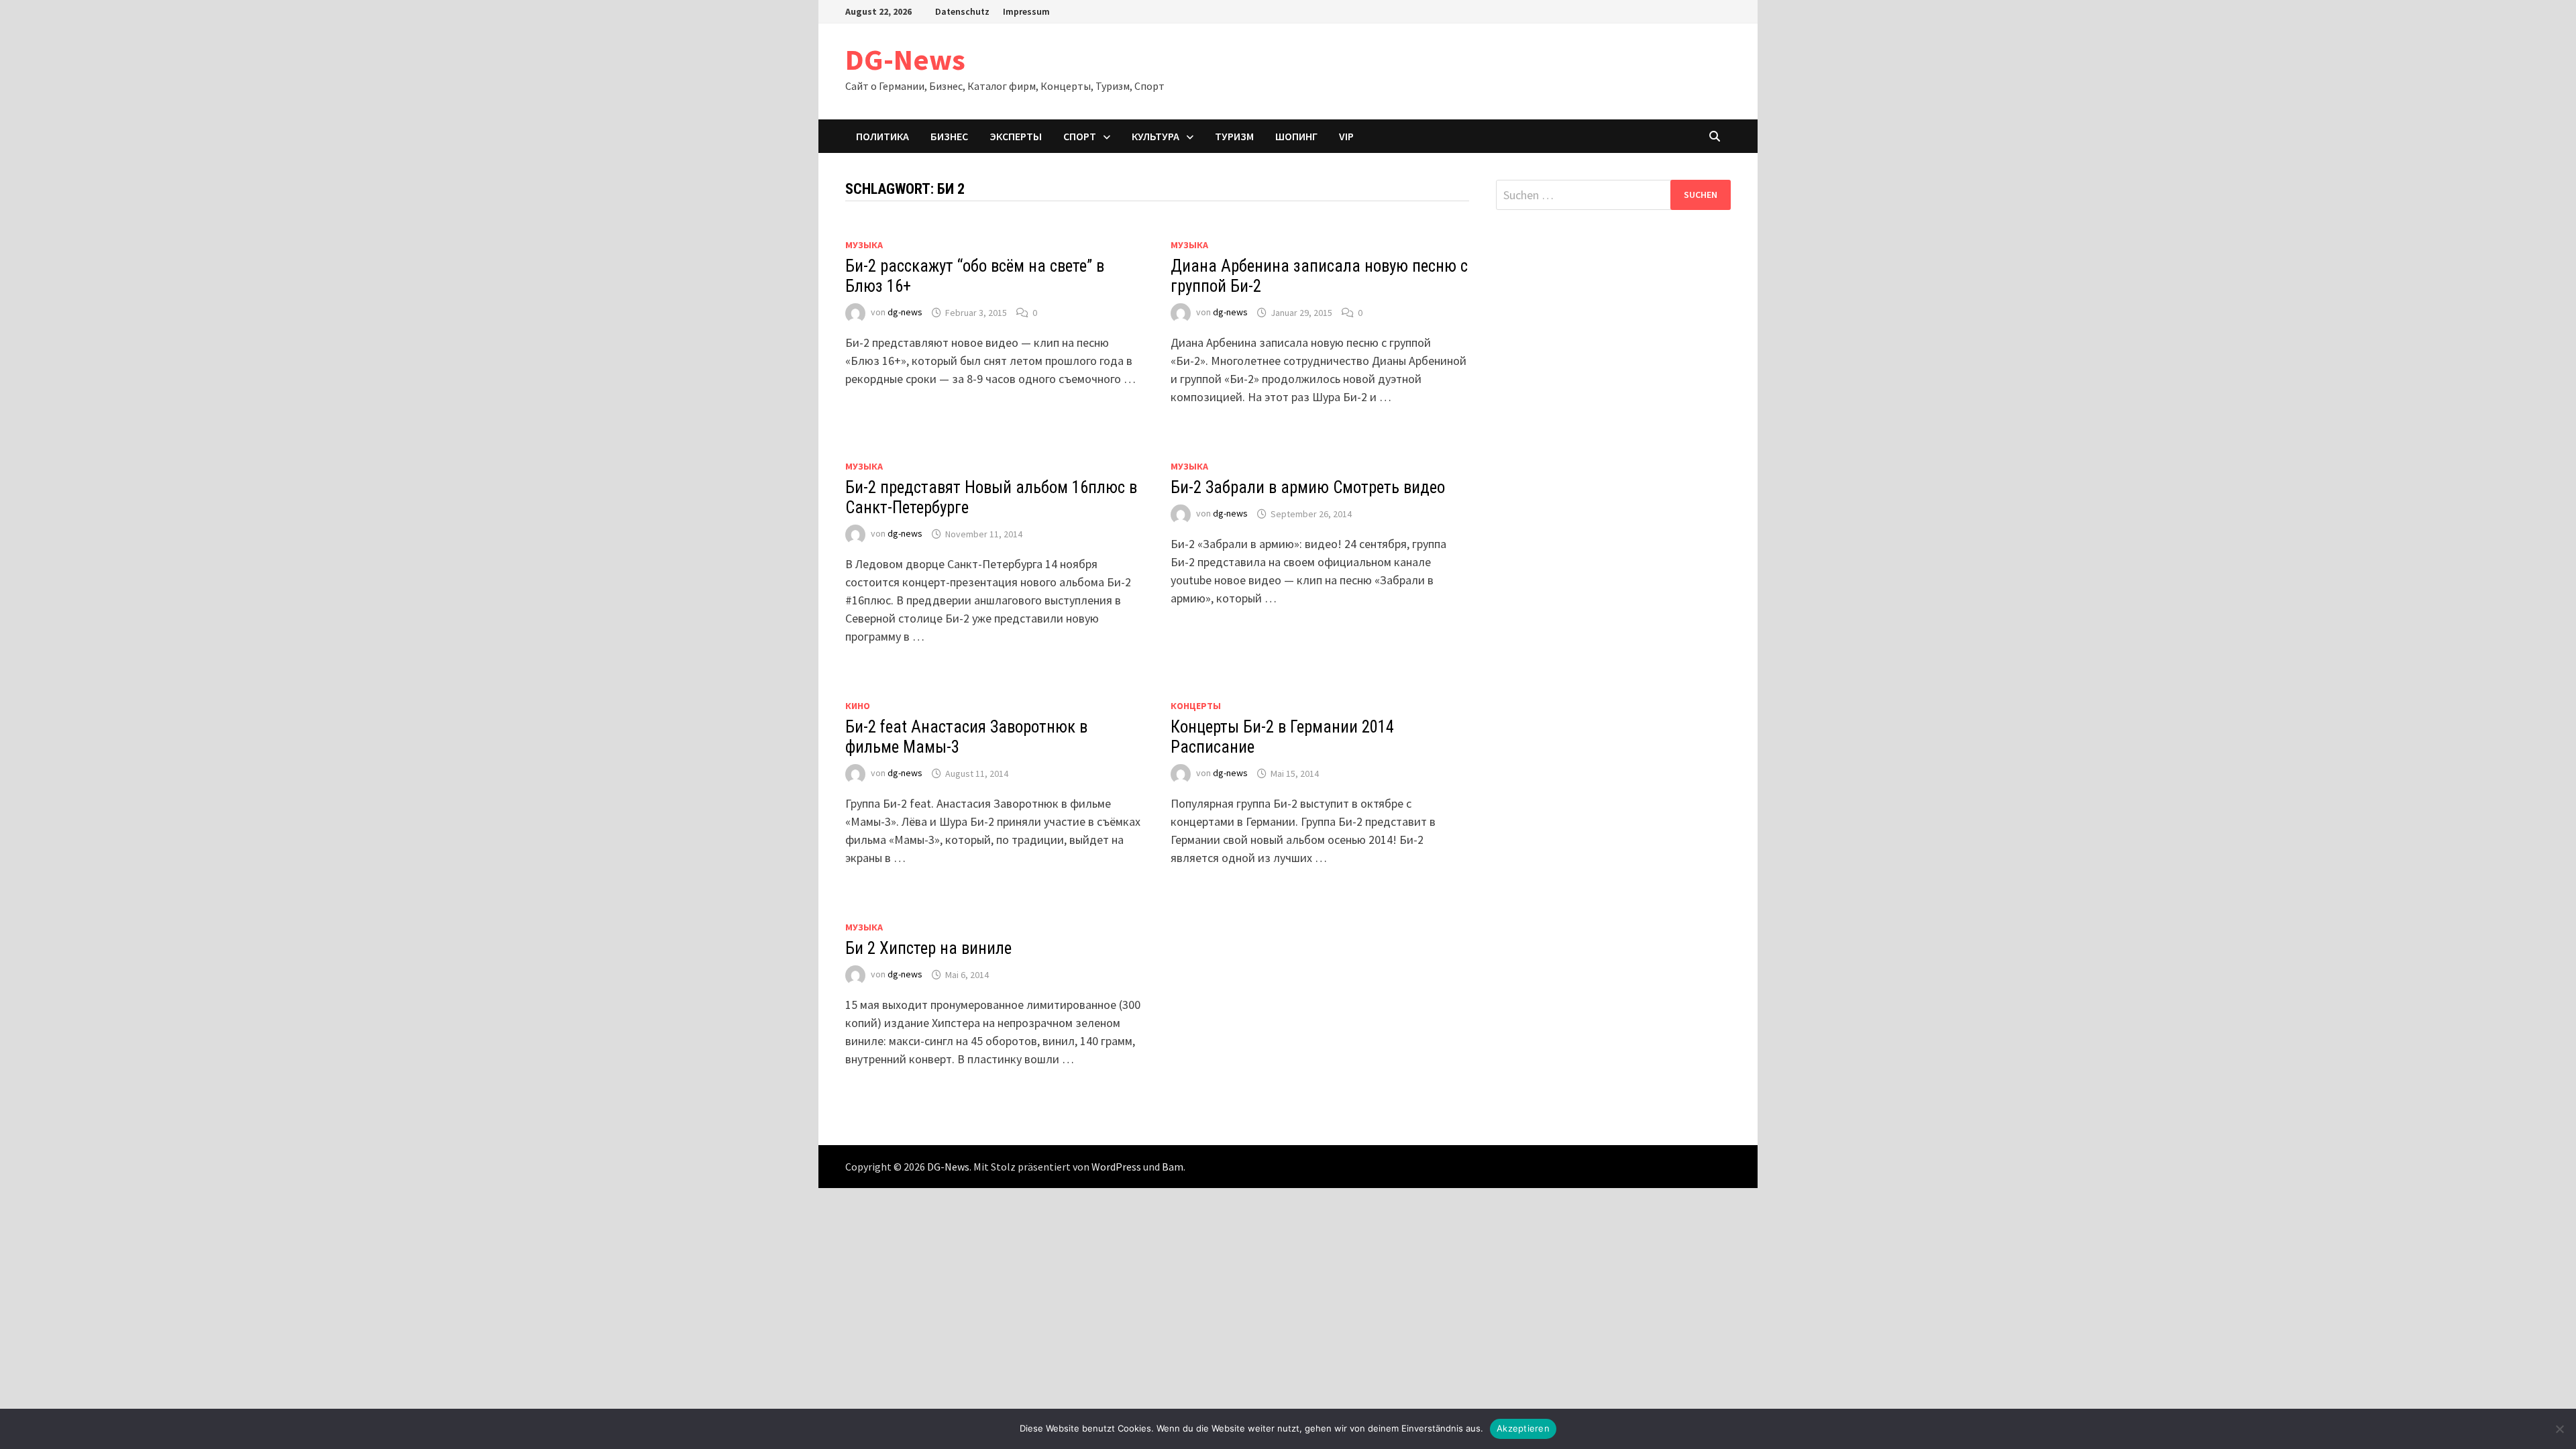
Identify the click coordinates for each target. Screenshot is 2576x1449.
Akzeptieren (1523, 1428)
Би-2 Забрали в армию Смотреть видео (1308, 487)
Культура (1156, 136)
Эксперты (1016, 136)
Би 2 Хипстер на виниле (928, 948)
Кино (858, 706)
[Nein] (2559, 1429)
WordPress (1116, 1167)
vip (1346, 136)
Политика (882, 136)
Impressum (1026, 11)
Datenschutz (962, 11)
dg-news (905, 313)
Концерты (1196, 706)
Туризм (1234, 136)
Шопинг (1296, 136)
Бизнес (949, 136)
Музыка (864, 245)
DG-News (905, 59)
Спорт (1080, 136)
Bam (1173, 1167)
